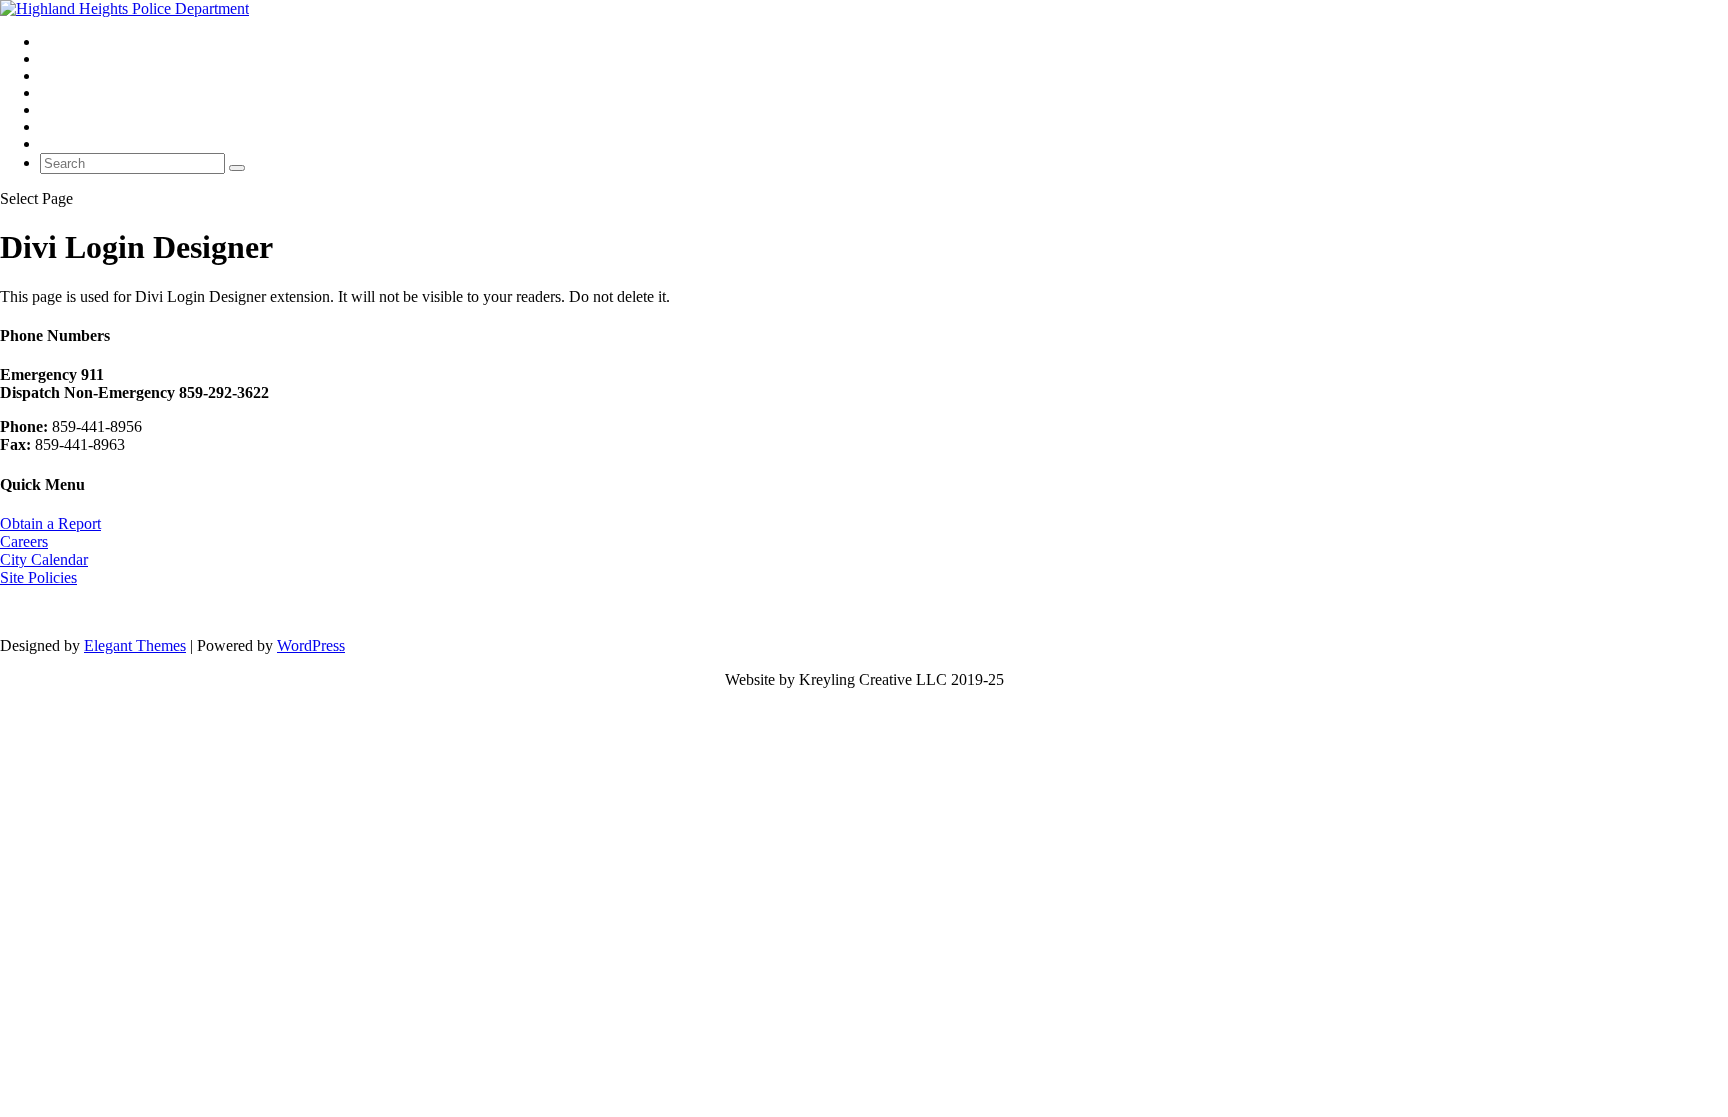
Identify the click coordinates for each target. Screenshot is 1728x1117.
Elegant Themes (135, 645)
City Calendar (44, 559)
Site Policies (38, 577)
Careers (24, 541)
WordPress (311, 645)
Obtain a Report (50, 523)
